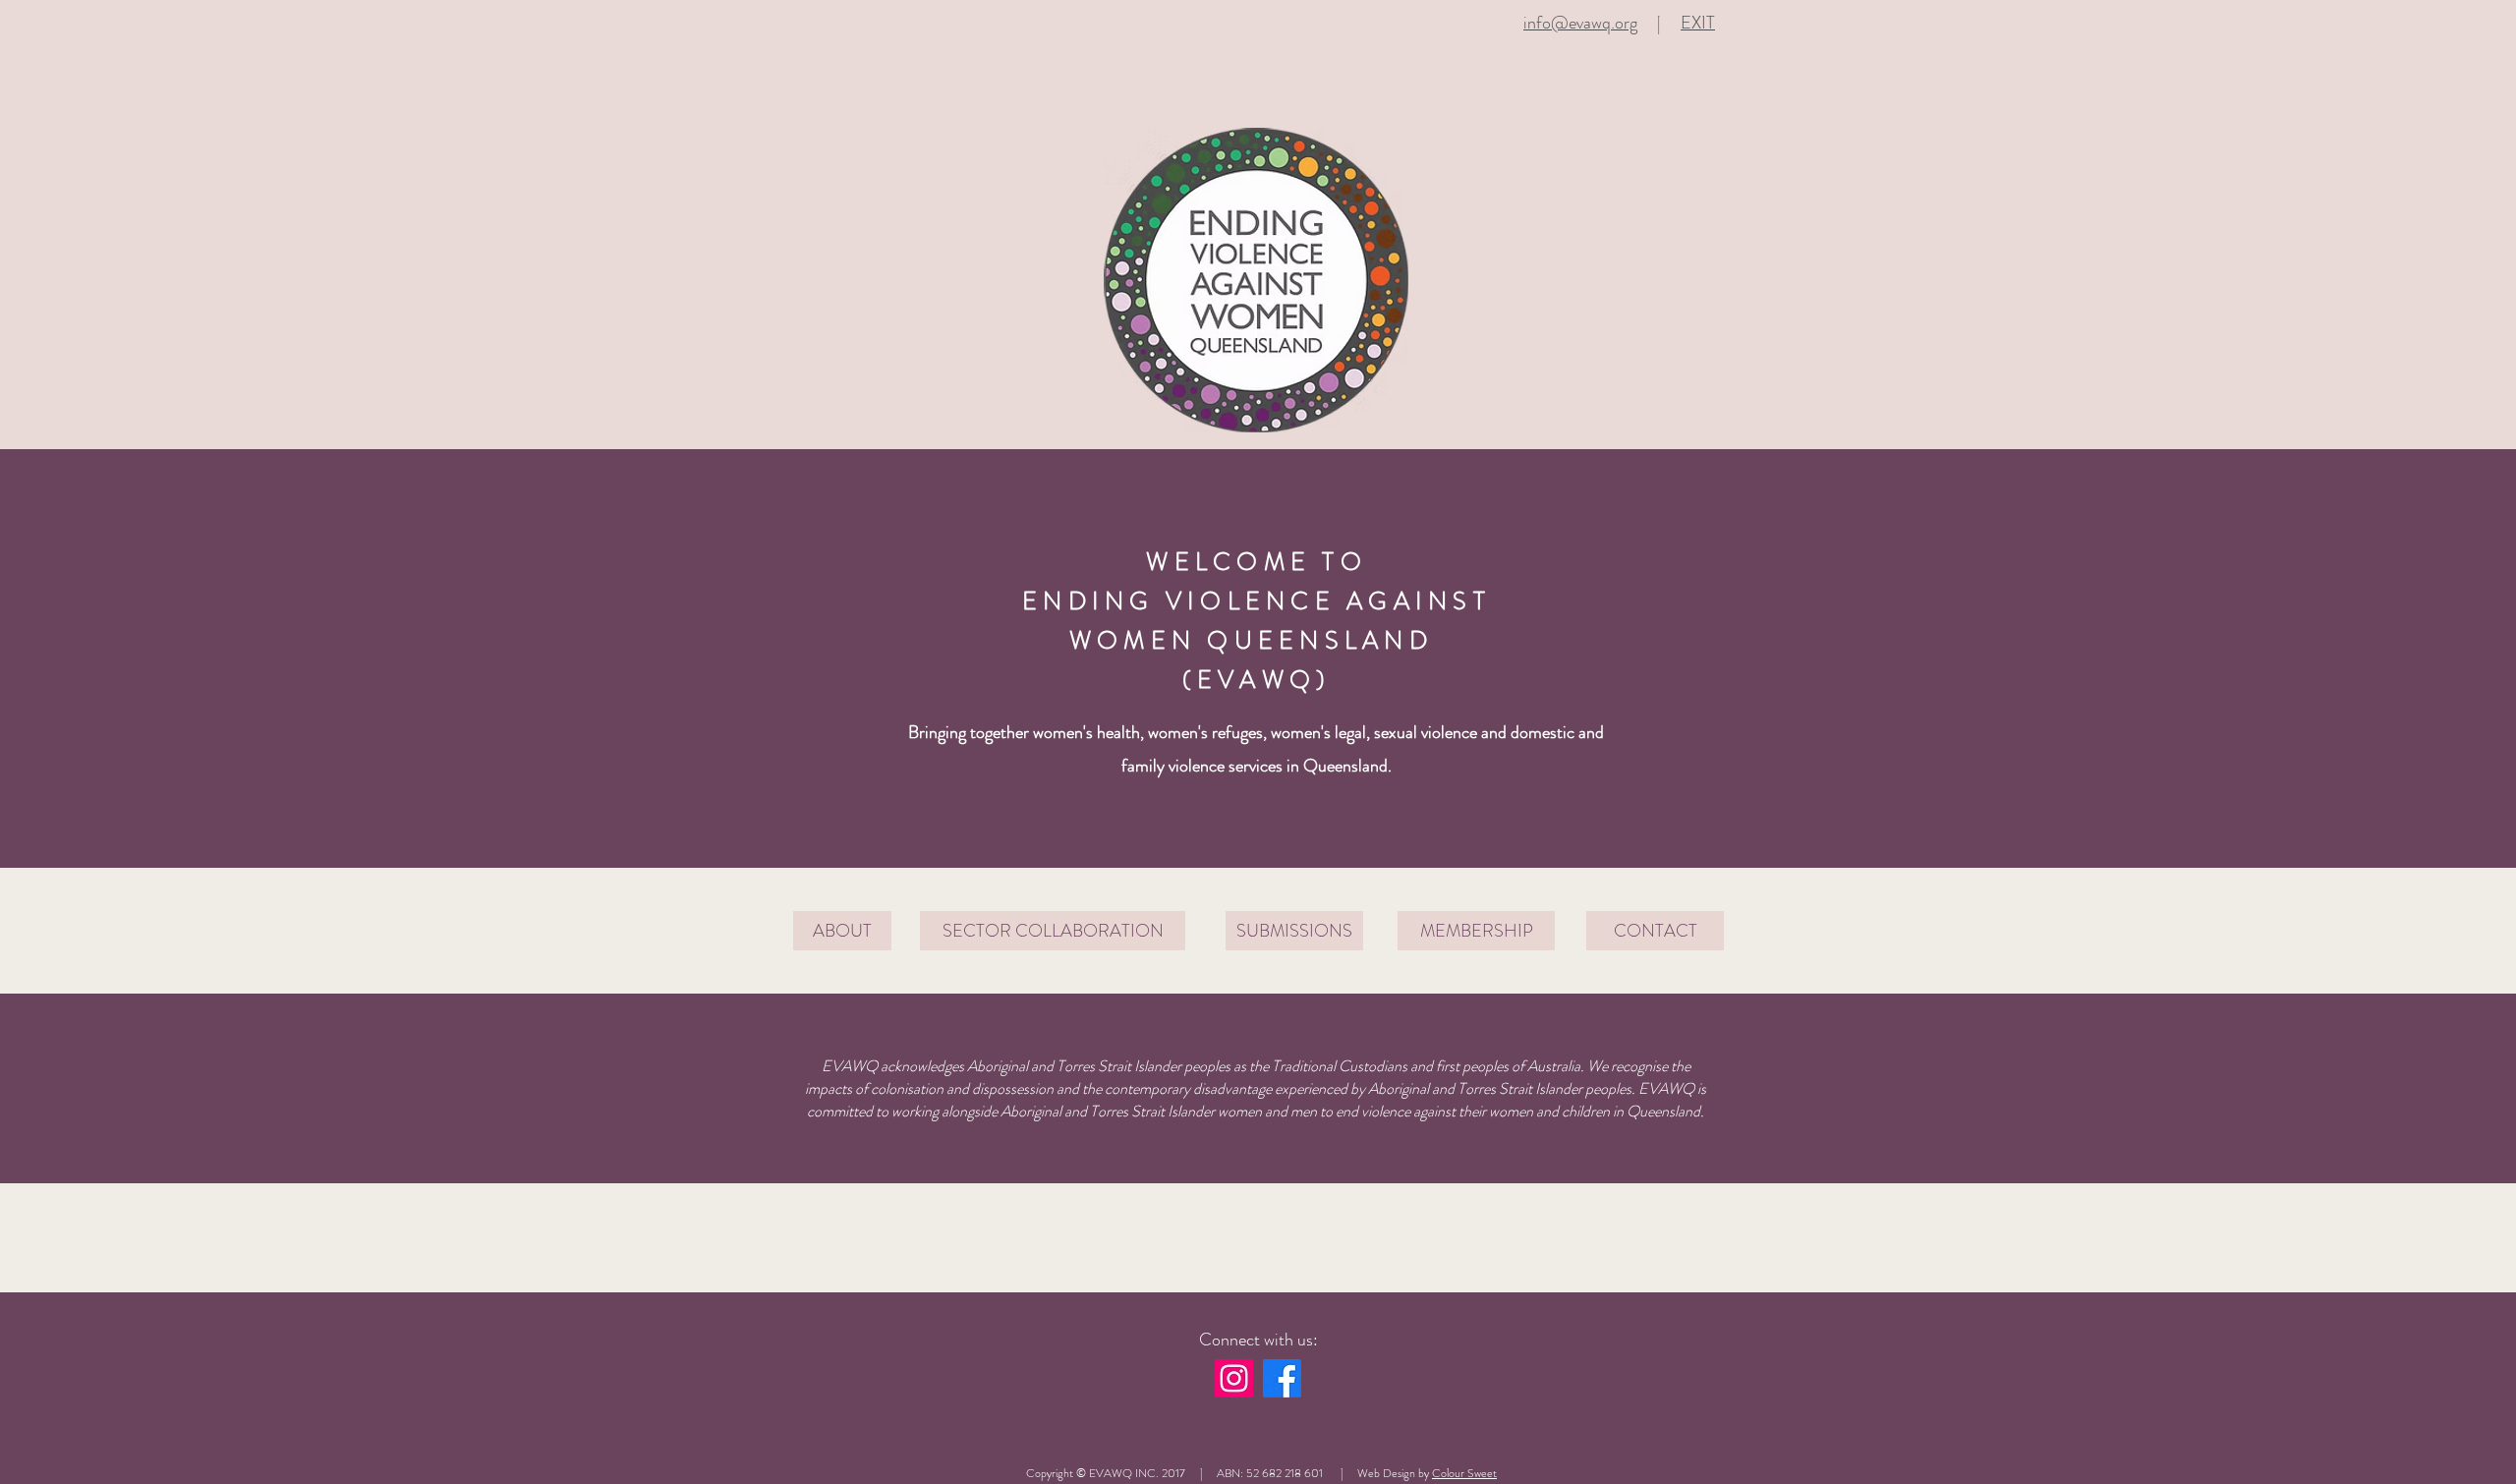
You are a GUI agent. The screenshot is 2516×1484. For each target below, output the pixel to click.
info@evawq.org (1580, 23)
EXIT (1698, 23)
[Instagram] (1234, 1378)
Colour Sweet (1464, 1473)
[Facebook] (1282, 1378)
